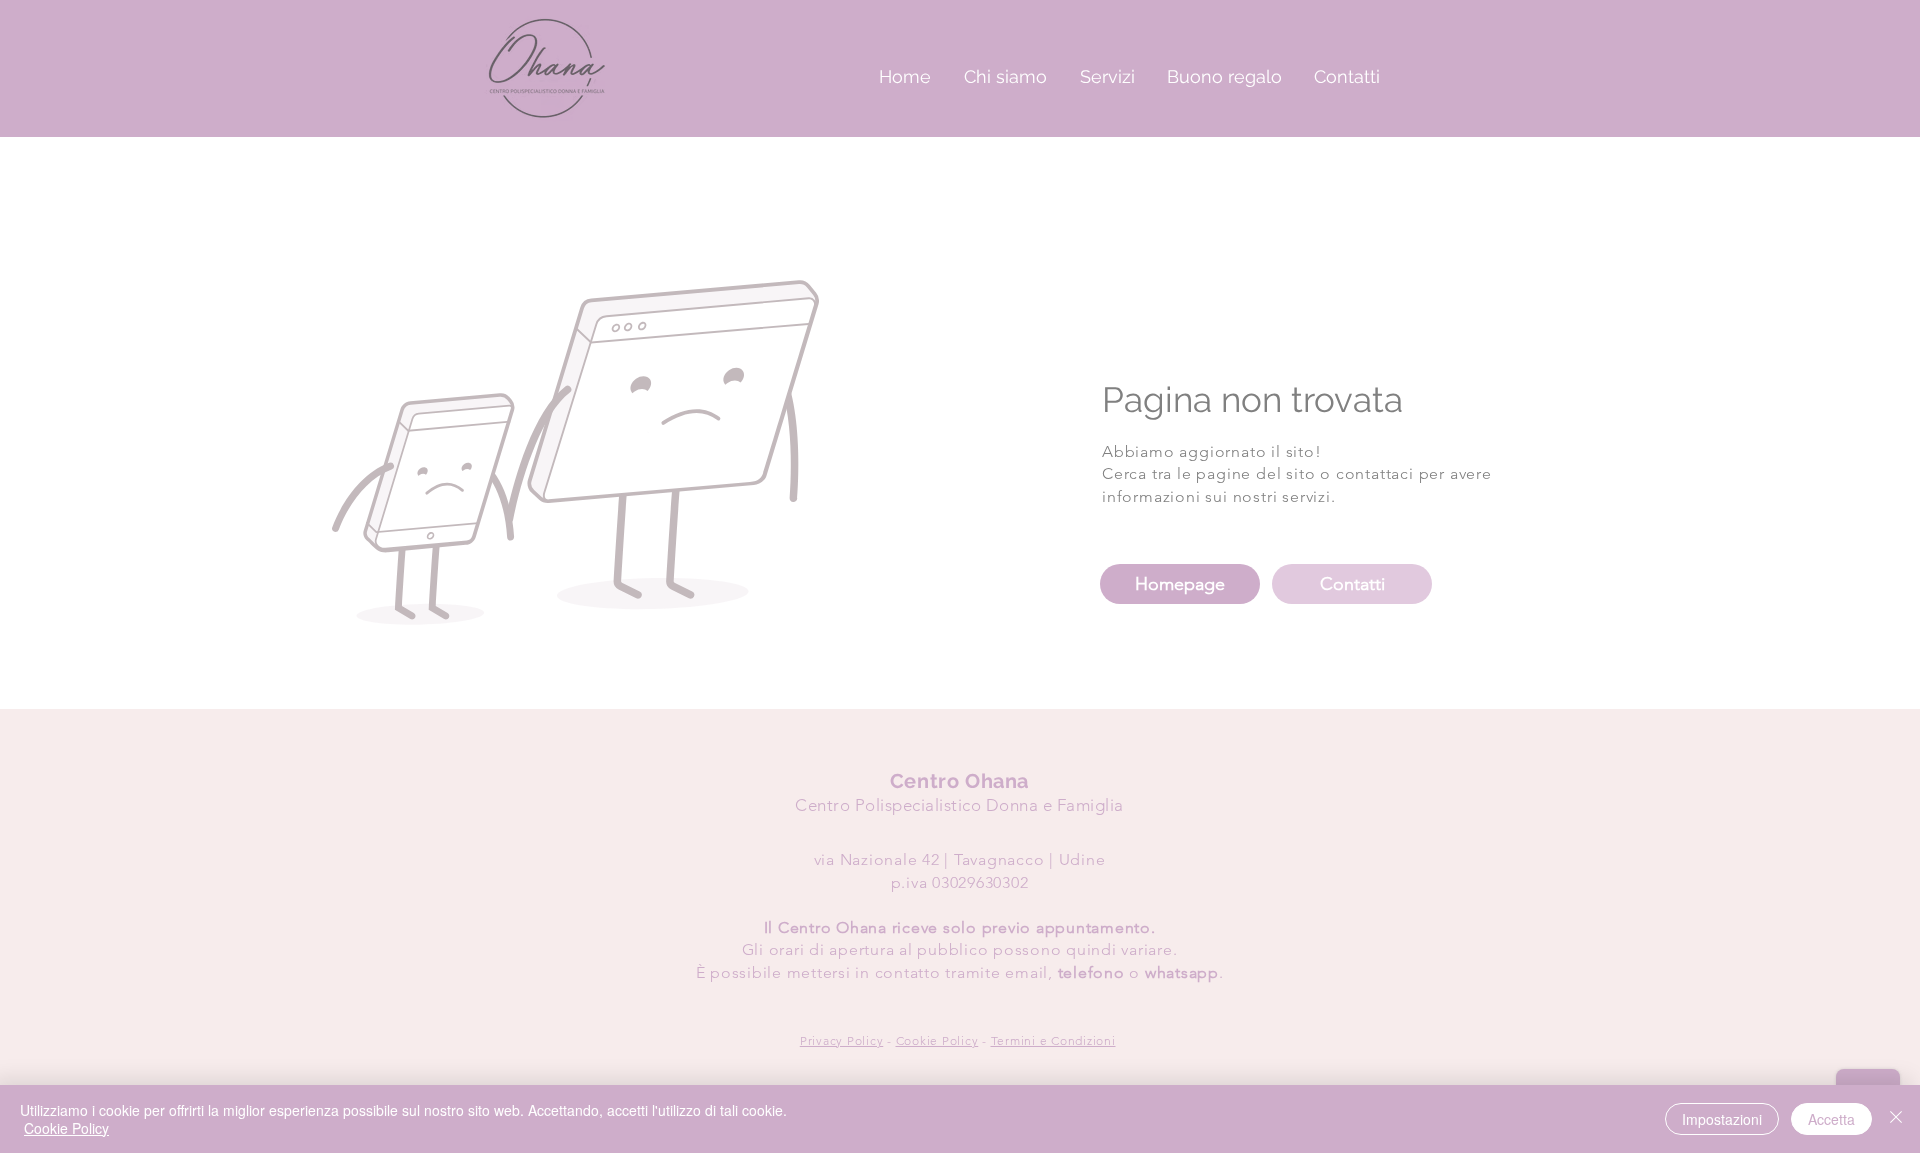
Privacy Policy (842, 1040)
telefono (1091, 972)
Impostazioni (1722, 1119)
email (1026, 972)
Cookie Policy (937, 1040)
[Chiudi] (1896, 1119)
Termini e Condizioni (1053, 1040)
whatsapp (1182, 972)
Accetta (1831, 1119)
